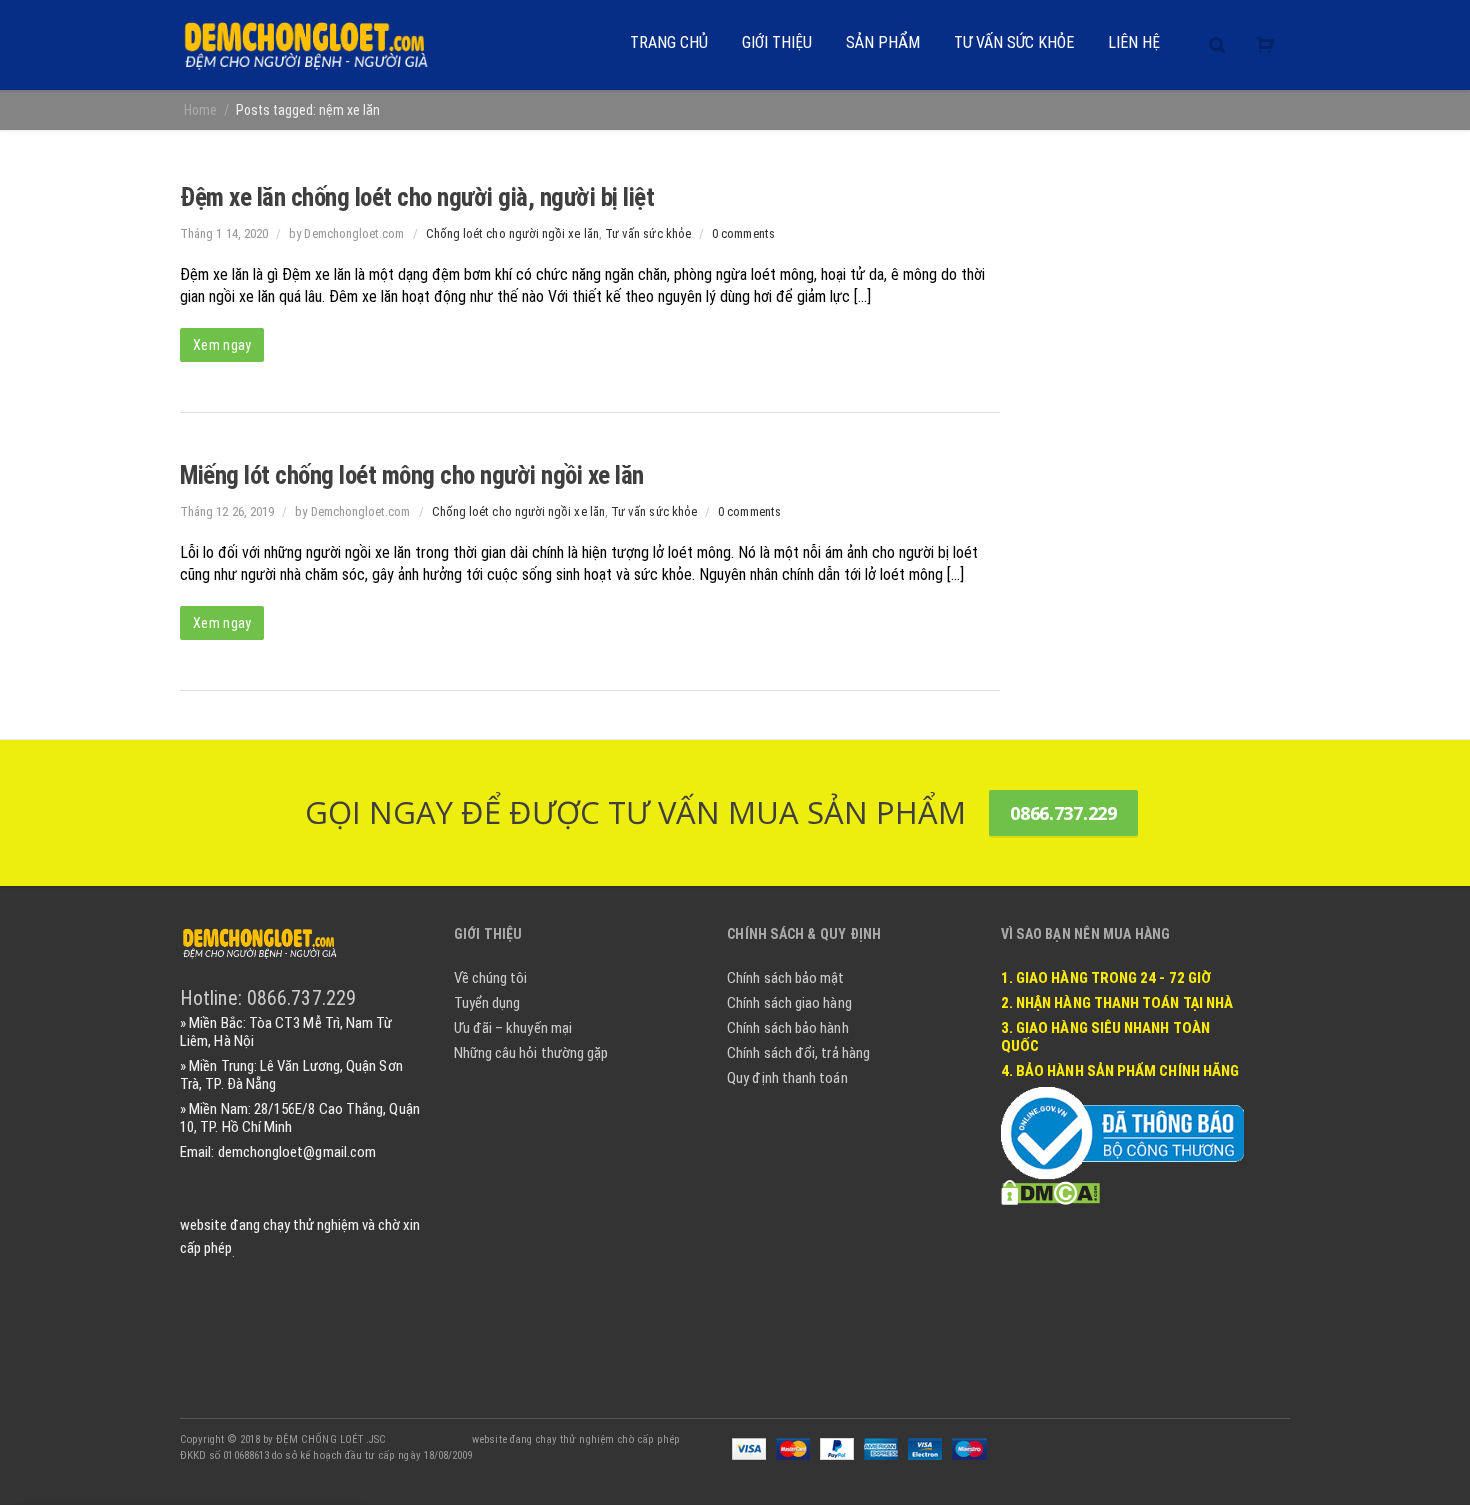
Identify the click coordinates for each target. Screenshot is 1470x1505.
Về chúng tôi (491, 978)
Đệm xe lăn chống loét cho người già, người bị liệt (417, 197)
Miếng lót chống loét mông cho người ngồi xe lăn (412, 475)
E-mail (1228, 1439)
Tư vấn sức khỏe (648, 233)
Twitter (1144, 1439)
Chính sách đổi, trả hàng (798, 1053)
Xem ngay (222, 345)
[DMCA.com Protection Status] (1050, 1191)
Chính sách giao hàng (789, 1003)
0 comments (743, 233)
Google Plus (1186, 1439)
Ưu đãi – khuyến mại (513, 1028)
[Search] (1217, 45)
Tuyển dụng (487, 1003)
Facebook (1102, 1439)
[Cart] (1265, 45)
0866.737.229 (1063, 813)
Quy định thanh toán (787, 1078)
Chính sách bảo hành (787, 1028)
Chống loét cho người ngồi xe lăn (512, 233)
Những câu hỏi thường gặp (531, 1053)
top (1430, 1465)
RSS (1270, 1439)
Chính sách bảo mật (785, 978)
